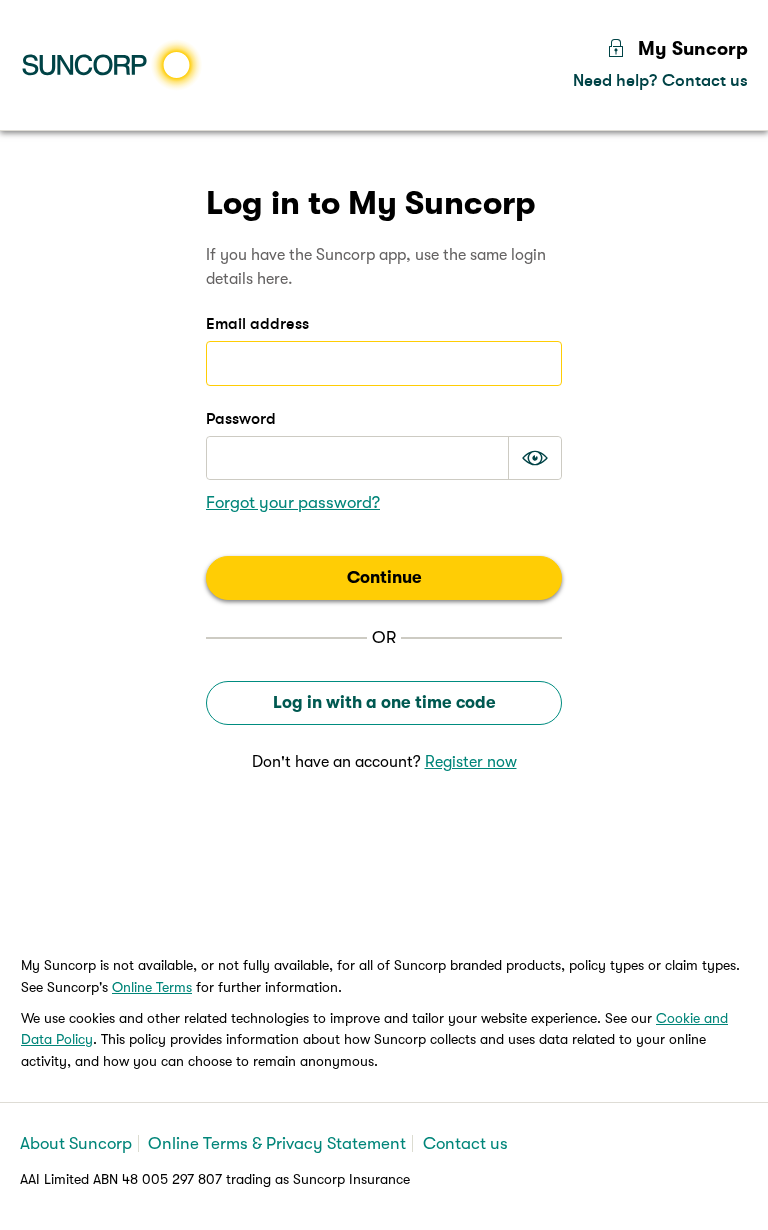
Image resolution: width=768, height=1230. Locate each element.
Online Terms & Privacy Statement (277, 1143)
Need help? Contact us (660, 80)
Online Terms (152, 987)
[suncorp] (115, 65)
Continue (384, 577)
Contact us (465, 1143)
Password (241, 419)
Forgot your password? (293, 502)
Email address (257, 324)
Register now (471, 762)
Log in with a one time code (384, 702)
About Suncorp (76, 1143)
